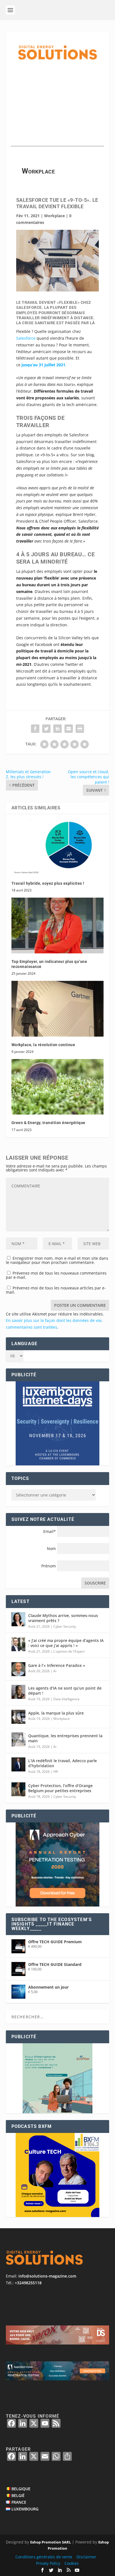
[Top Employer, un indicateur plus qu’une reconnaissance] (58, 925)
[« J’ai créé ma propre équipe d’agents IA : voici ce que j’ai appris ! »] (18, 1644)
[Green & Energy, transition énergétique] (58, 1087)
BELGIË (18, 2495)
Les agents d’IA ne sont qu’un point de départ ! (65, 1691)
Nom (51, 1548)
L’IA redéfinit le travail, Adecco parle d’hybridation (63, 1763)
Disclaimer (86, 2557)
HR (56, 1772)
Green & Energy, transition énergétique (48, 1123)
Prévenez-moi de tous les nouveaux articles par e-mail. (56, 1290)
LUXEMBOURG (25, 2509)
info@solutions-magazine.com (47, 2276)
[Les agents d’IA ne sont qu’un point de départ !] (18, 1692)
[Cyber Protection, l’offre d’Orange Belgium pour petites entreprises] (18, 1789)
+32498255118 (28, 2283)
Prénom (49, 1566)
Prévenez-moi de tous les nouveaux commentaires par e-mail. (56, 1275)
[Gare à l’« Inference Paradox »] (18, 1669)
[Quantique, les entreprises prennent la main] (18, 1739)
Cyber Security (65, 1626)
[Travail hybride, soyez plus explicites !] (58, 847)
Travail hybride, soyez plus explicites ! (48, 883)
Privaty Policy (48, 2563)
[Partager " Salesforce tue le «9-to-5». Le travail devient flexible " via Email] (69, 729)
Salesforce (26, 338)
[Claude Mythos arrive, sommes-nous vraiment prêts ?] (18, 1619)
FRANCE (19, 2502)
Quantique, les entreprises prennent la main (65, 1738)
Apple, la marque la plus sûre (56, 1713)
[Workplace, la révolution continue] (58, 1009)
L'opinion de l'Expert (69, 1651)
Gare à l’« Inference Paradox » (57, 1665)
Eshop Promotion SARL (51, 2542)
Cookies (72, 2563)
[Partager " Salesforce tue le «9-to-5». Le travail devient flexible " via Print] (80, 729)
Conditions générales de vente (44, 2557)
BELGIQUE (21, 2489)
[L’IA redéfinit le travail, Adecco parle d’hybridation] (18, 1764)
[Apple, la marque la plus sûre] (18, 1717)
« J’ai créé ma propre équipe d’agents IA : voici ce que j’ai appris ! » (66, 1643)
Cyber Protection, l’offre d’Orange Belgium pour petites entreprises (60, 1788)
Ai (55, 1671)
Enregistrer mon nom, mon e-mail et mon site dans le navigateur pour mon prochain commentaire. (57, 1260)
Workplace (54, 216)
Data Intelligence (66, 1699)
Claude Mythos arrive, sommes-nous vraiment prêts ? (63, 1618)
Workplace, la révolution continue (43, 1045)
